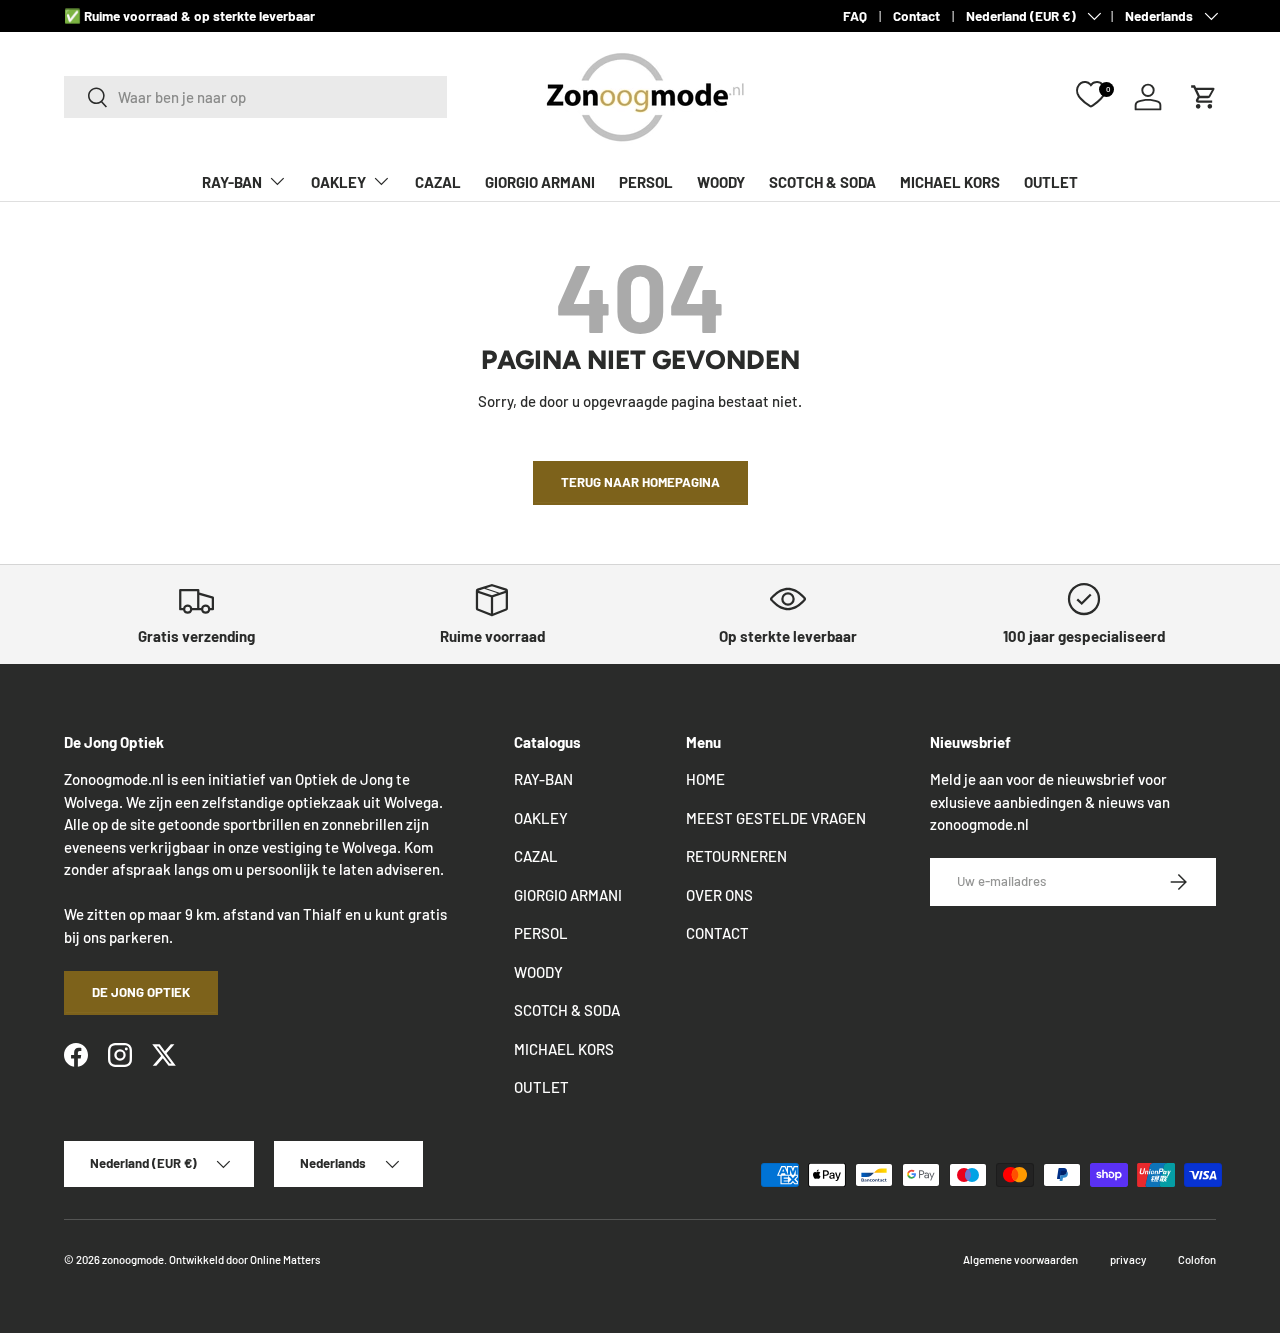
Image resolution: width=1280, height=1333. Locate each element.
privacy (1128, 1259)
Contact (916, 15)
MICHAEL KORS (950, 182)
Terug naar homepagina (640, 482)
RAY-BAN (232, 182)
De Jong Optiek (141, 992)
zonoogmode (133, 1259)
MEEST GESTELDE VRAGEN (776, 818)
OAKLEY (338, 182)
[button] (1204, 97)
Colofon (1197, 1259)
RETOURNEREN (736, 856)
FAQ (855, 15)
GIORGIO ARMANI (540, 182)
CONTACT (717, 933)
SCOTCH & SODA (822, 182)
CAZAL (438, 182)
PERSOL (646, 182)
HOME (705, 779)
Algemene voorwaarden (1020, 1259)
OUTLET (1051, 182)
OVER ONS (719, 895)
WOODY (721, 182)
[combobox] (255, 97)
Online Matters (285, 1259)
